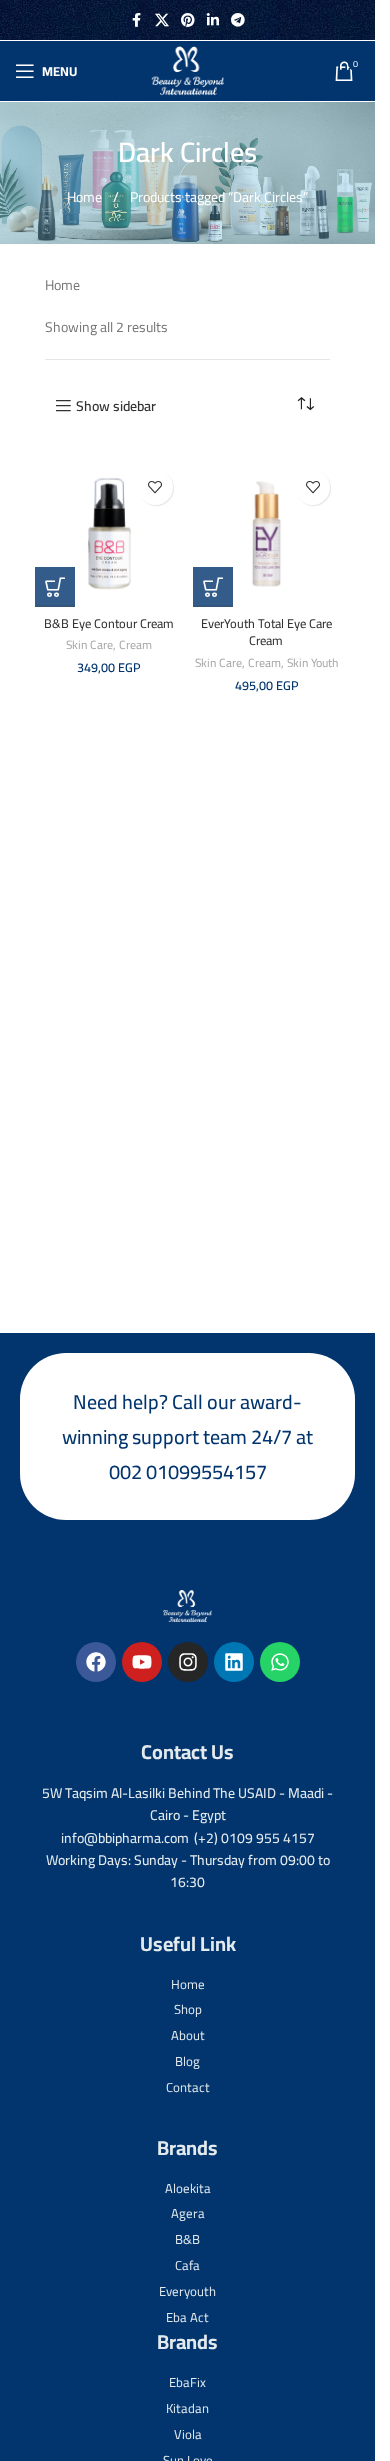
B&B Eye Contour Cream (109, 623)
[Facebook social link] (137, 20)
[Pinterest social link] (188, 20)
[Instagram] (188, 1662)
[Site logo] (188, 70)
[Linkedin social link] (213, 20)
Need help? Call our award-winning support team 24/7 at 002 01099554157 (187, 1436)
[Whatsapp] (280, 1662)
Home (86, 197)
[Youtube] (142, 1662)
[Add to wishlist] (155, 487)
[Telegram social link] (238, 20)
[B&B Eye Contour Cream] (109, 534)
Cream (135, 644)
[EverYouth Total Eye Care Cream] (267, 534)
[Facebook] (96, 1662)
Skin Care (89, 644)
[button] (55, 587)
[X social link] (162, 20)
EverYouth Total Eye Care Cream (266, 632)
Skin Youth (312, 662)
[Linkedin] (234, 1662)
